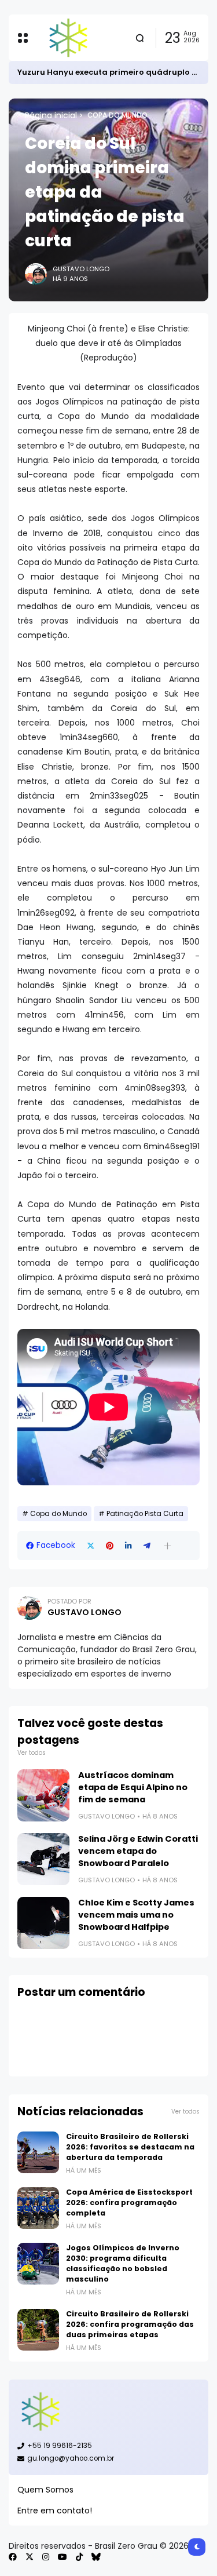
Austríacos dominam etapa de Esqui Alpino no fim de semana (133, 1787)
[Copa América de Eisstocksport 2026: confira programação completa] (38, 2208)
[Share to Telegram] (147, 1546)
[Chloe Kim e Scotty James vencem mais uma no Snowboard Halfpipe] (43, 1923)
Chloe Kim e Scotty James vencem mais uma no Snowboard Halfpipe (136, 1915)
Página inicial (51, 115)
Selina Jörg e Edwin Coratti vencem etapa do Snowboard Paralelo (138, 1851)
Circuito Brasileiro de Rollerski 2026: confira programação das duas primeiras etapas (130, 2324)
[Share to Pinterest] (110, 1546)
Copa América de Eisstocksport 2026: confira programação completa (129, 2202)
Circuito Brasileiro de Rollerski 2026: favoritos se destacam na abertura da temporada (130, 2147)
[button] (168, 1546)
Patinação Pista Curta (145, 1514)
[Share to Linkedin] (128, 1546)
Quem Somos (45, 2490)
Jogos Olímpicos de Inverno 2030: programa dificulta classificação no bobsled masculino (123, 2263)
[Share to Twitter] (91, 1546)
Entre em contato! (55, 2511)
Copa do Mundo (117, 115)
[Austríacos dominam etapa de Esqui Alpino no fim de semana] (43, 1795)
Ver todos (32, 1753)
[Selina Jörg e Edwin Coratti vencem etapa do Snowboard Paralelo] (43, 1859)
